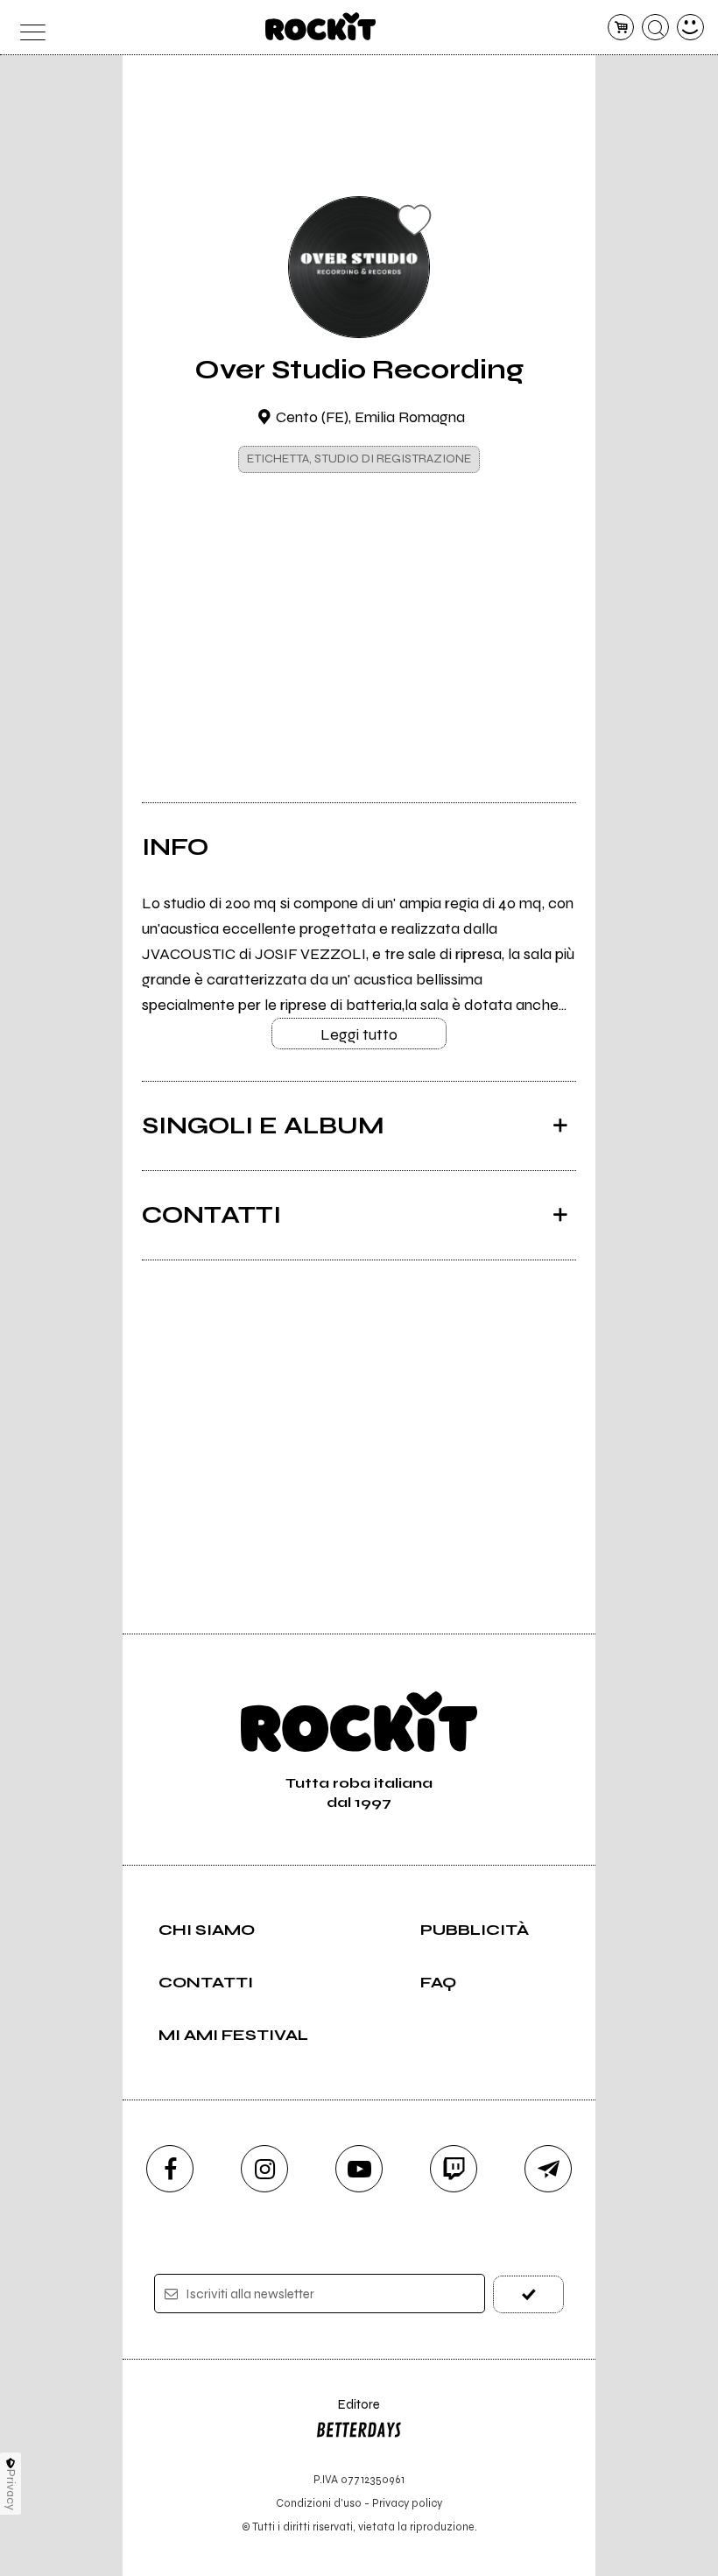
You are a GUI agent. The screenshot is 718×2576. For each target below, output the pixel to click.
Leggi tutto (359, 1034)
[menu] (28, 28)
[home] (321, 26)
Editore (348, 2413)
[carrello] (621, 28)
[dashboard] (690, 28)
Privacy (11, 2490)
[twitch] (454, 2169)
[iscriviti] (528, 2294)
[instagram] (264, 2169)
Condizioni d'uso (319, 2503)
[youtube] (359, 2169)
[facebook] (170, 2169)
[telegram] (548, 2169)
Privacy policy (407, 2503)
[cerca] (655, 28)
